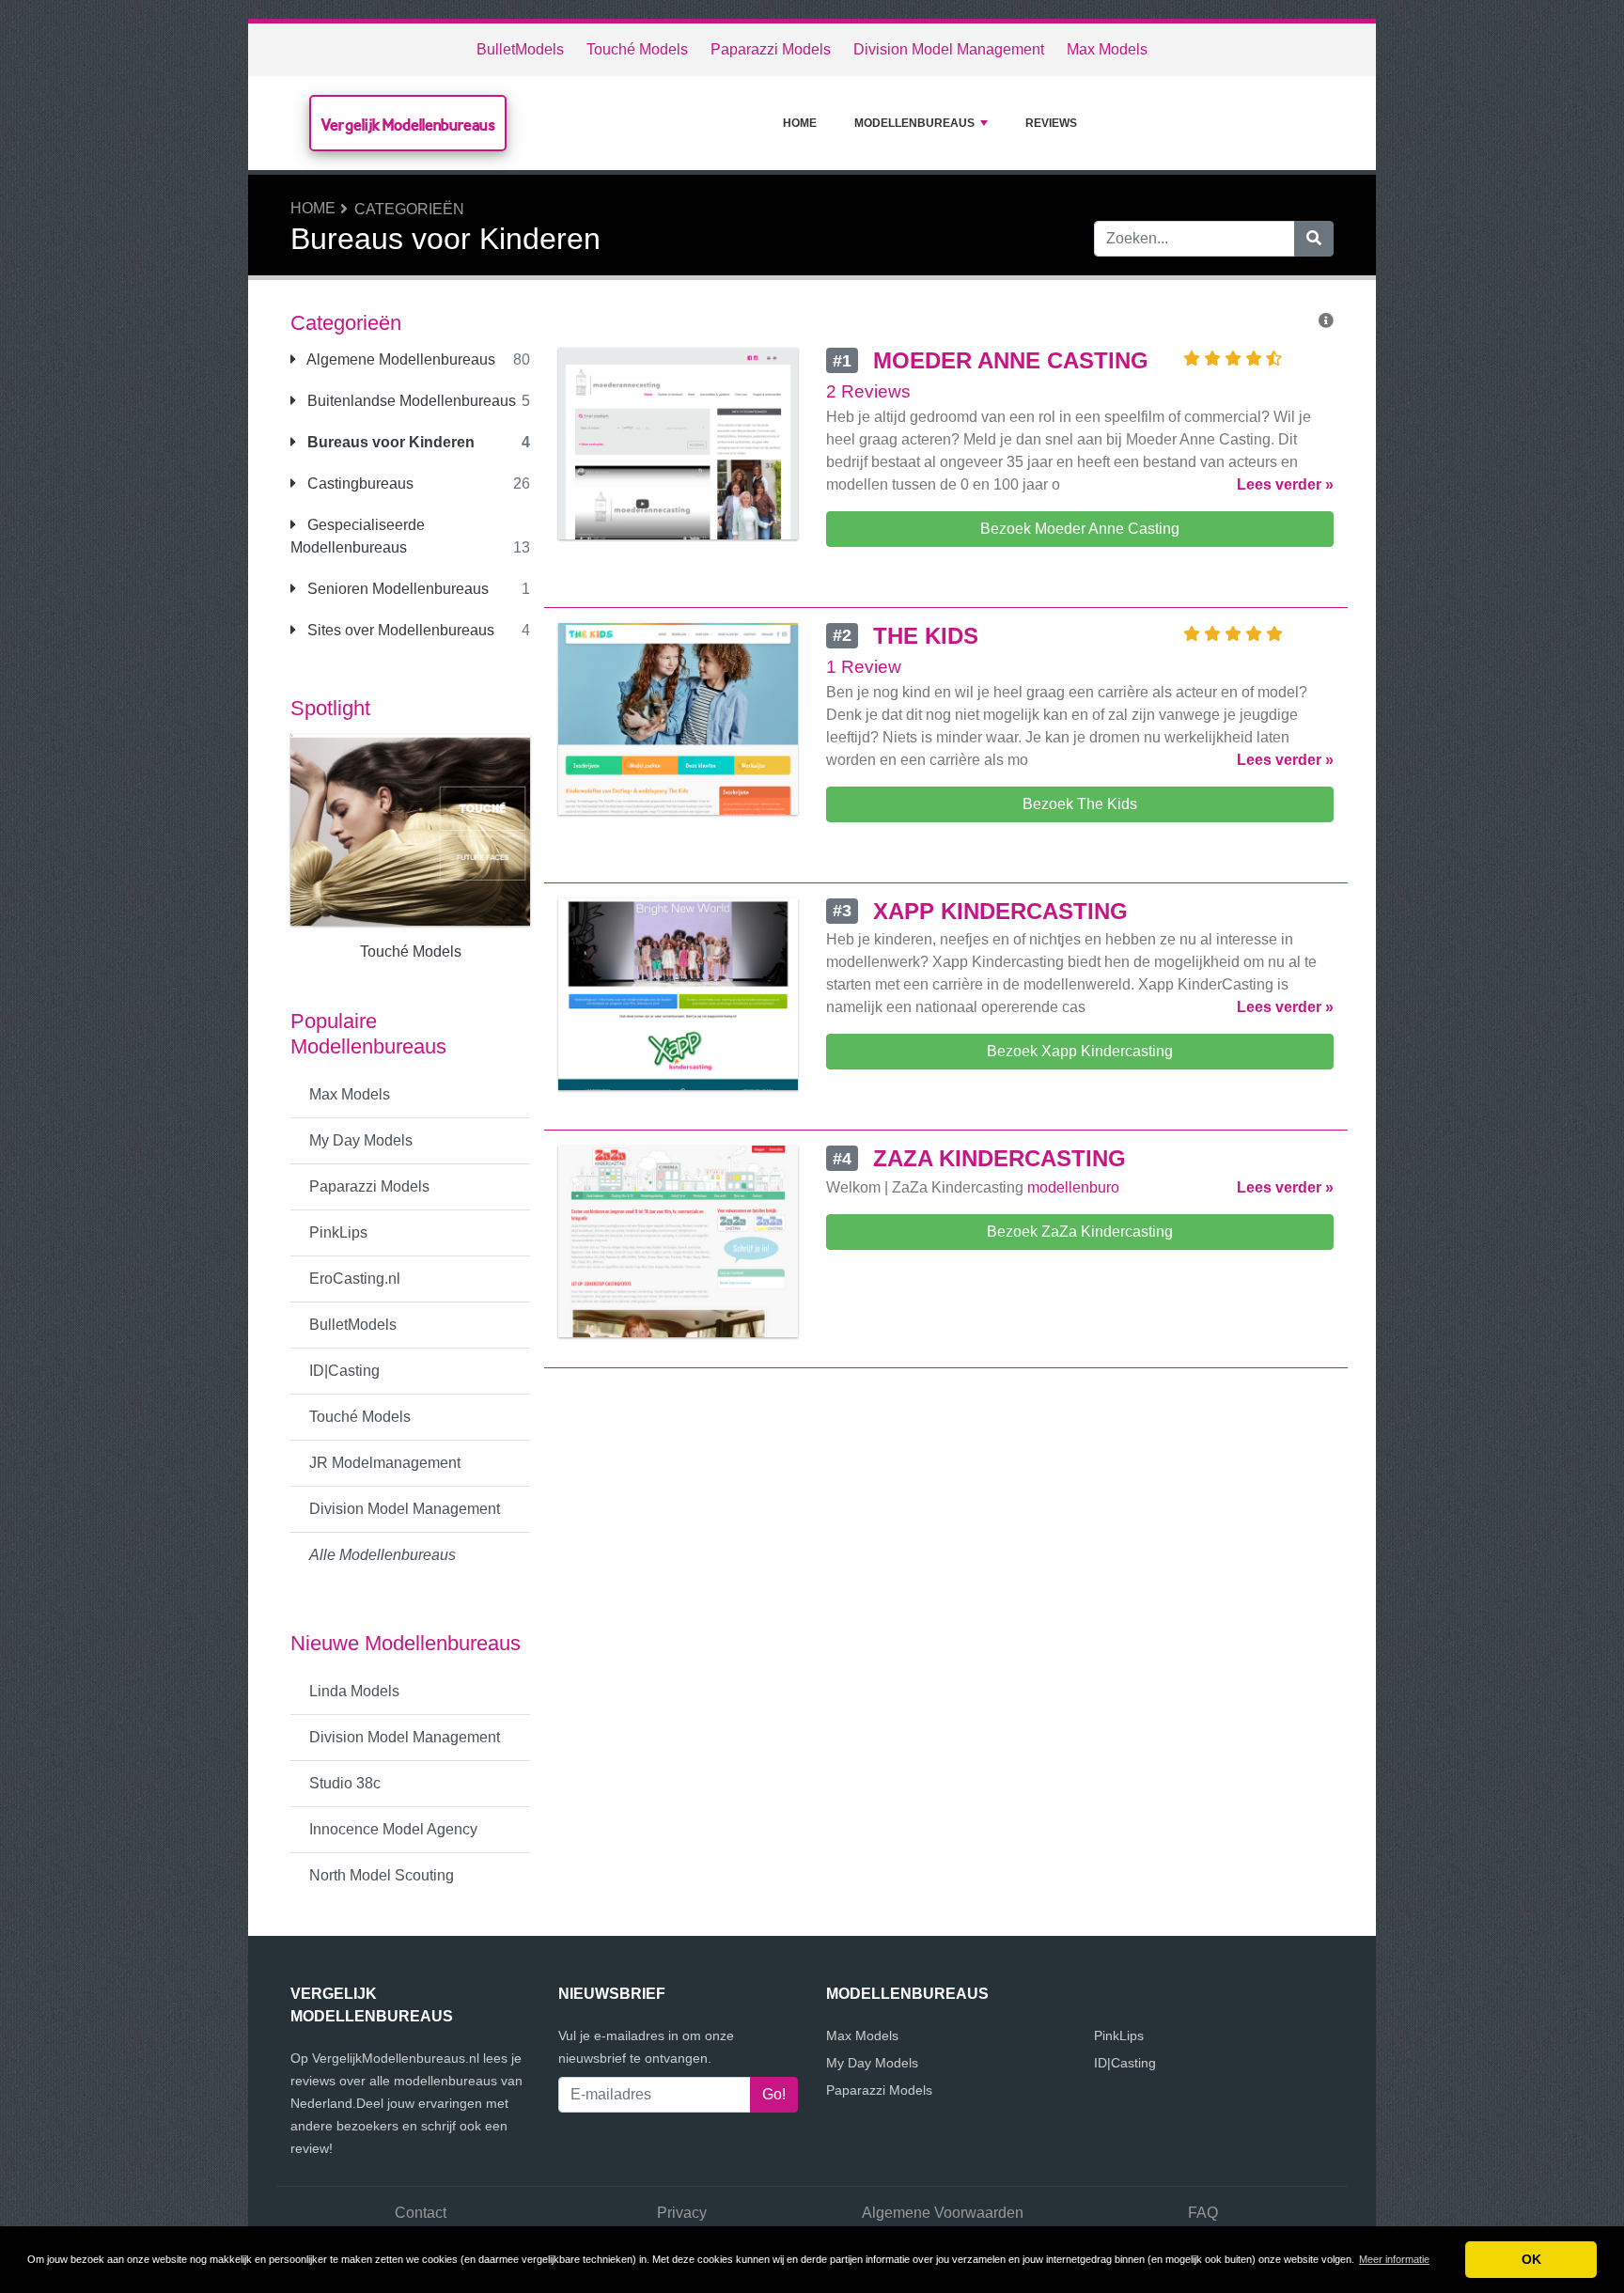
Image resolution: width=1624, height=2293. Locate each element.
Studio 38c (345, 1783)
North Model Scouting (382, 1875)
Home (800, 123)
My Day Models (361, 1140)
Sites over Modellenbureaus (399, 630)
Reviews (1051, 123)
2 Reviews (868, 391)
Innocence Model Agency (393, 1829)
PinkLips (338, 1232)
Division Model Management (949, 49)
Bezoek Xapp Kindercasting (1080, 1051)
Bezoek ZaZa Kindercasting (1080, 1232)
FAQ (1203, 2213)
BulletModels (520, 49)
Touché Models (637, 49)
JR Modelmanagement (385, 1463)
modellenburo (1073, 1187)
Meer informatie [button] (1394, 2259)
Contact (421, 2213)
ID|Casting (344, 1371)
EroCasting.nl (355, 1279)
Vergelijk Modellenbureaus (408, 125)
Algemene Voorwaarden (943, 2213)
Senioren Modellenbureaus (396, 589)
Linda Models (354, 1691)
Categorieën (409, 209)
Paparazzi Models (771, 49)
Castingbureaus (359, 484)
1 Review (864, 667)
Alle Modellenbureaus (383, 1555)
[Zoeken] (1314, 239)
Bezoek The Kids (1080, 804)
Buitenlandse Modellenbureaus (410, 401)
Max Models (1107, 49)
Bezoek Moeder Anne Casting (1080, 529)
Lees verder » (1285, 484)
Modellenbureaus (914, 123)
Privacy (682, 2213)
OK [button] (1531, 2259)
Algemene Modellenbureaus (399, 359)
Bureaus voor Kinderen (389, 442)
